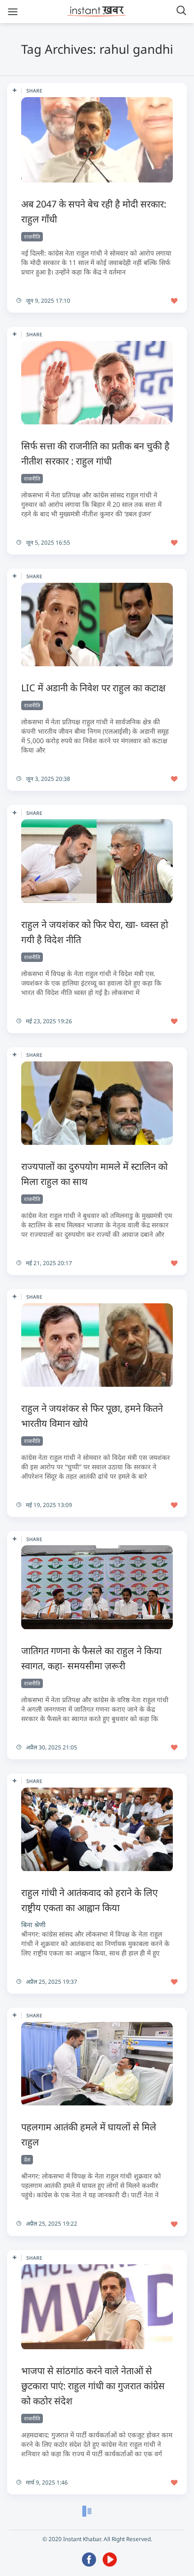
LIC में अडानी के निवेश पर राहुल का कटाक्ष (93, 688)
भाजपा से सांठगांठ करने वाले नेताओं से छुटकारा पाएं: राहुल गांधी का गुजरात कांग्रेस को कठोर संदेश (93, 2386)
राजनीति (32, 236)
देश (27, 2159)
